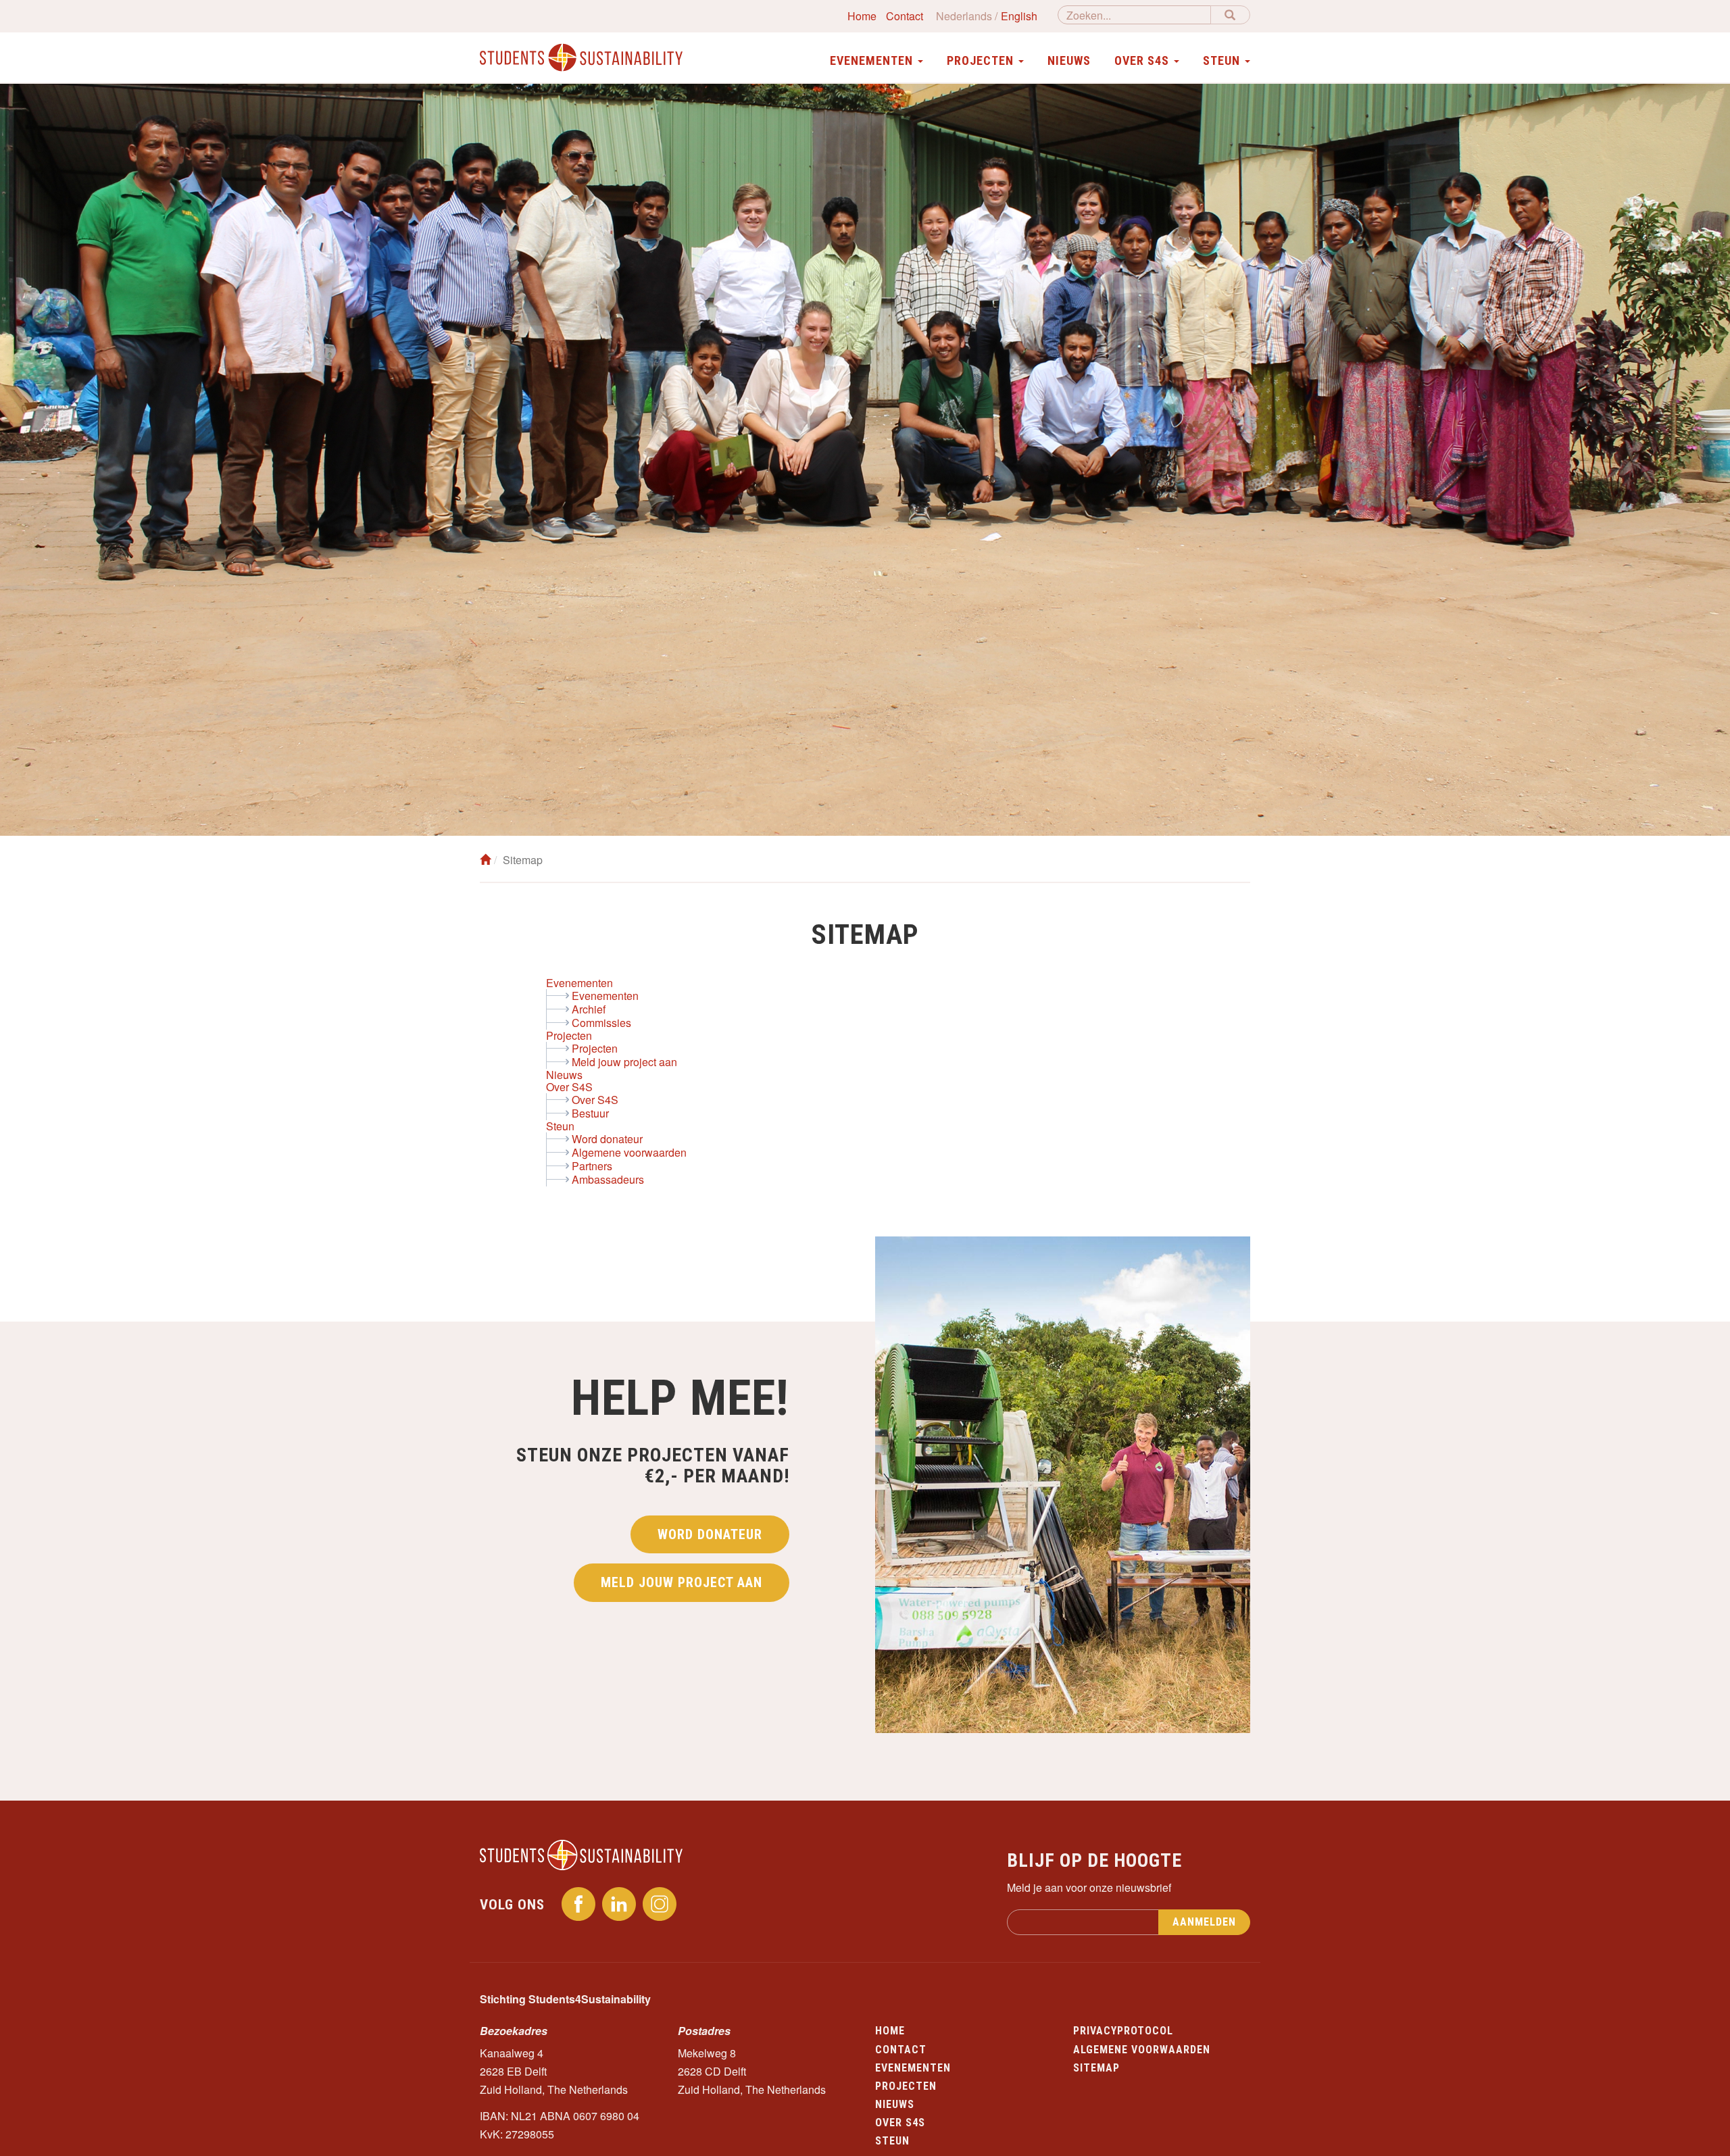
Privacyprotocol (1123, 2031)
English (1019, 16)
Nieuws (1069, 60)
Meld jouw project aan (624, 1062)
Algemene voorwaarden (629, 1152)
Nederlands (964, 16)
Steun (560, 1126)
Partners (592, 1166)
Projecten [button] (982, 60)
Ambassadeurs (608, 1179)
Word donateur (607, 1139)
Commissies (601, 1023)
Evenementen (579, 983)
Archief (589, 1009)
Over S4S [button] (1143, 60)
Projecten (569, 1035)
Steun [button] (1223, 60)
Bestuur (590, 1113)
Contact (905, 16)
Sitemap (1096, 2068)
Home (862, 16)
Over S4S (569, 1087)
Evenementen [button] (873, 60)
